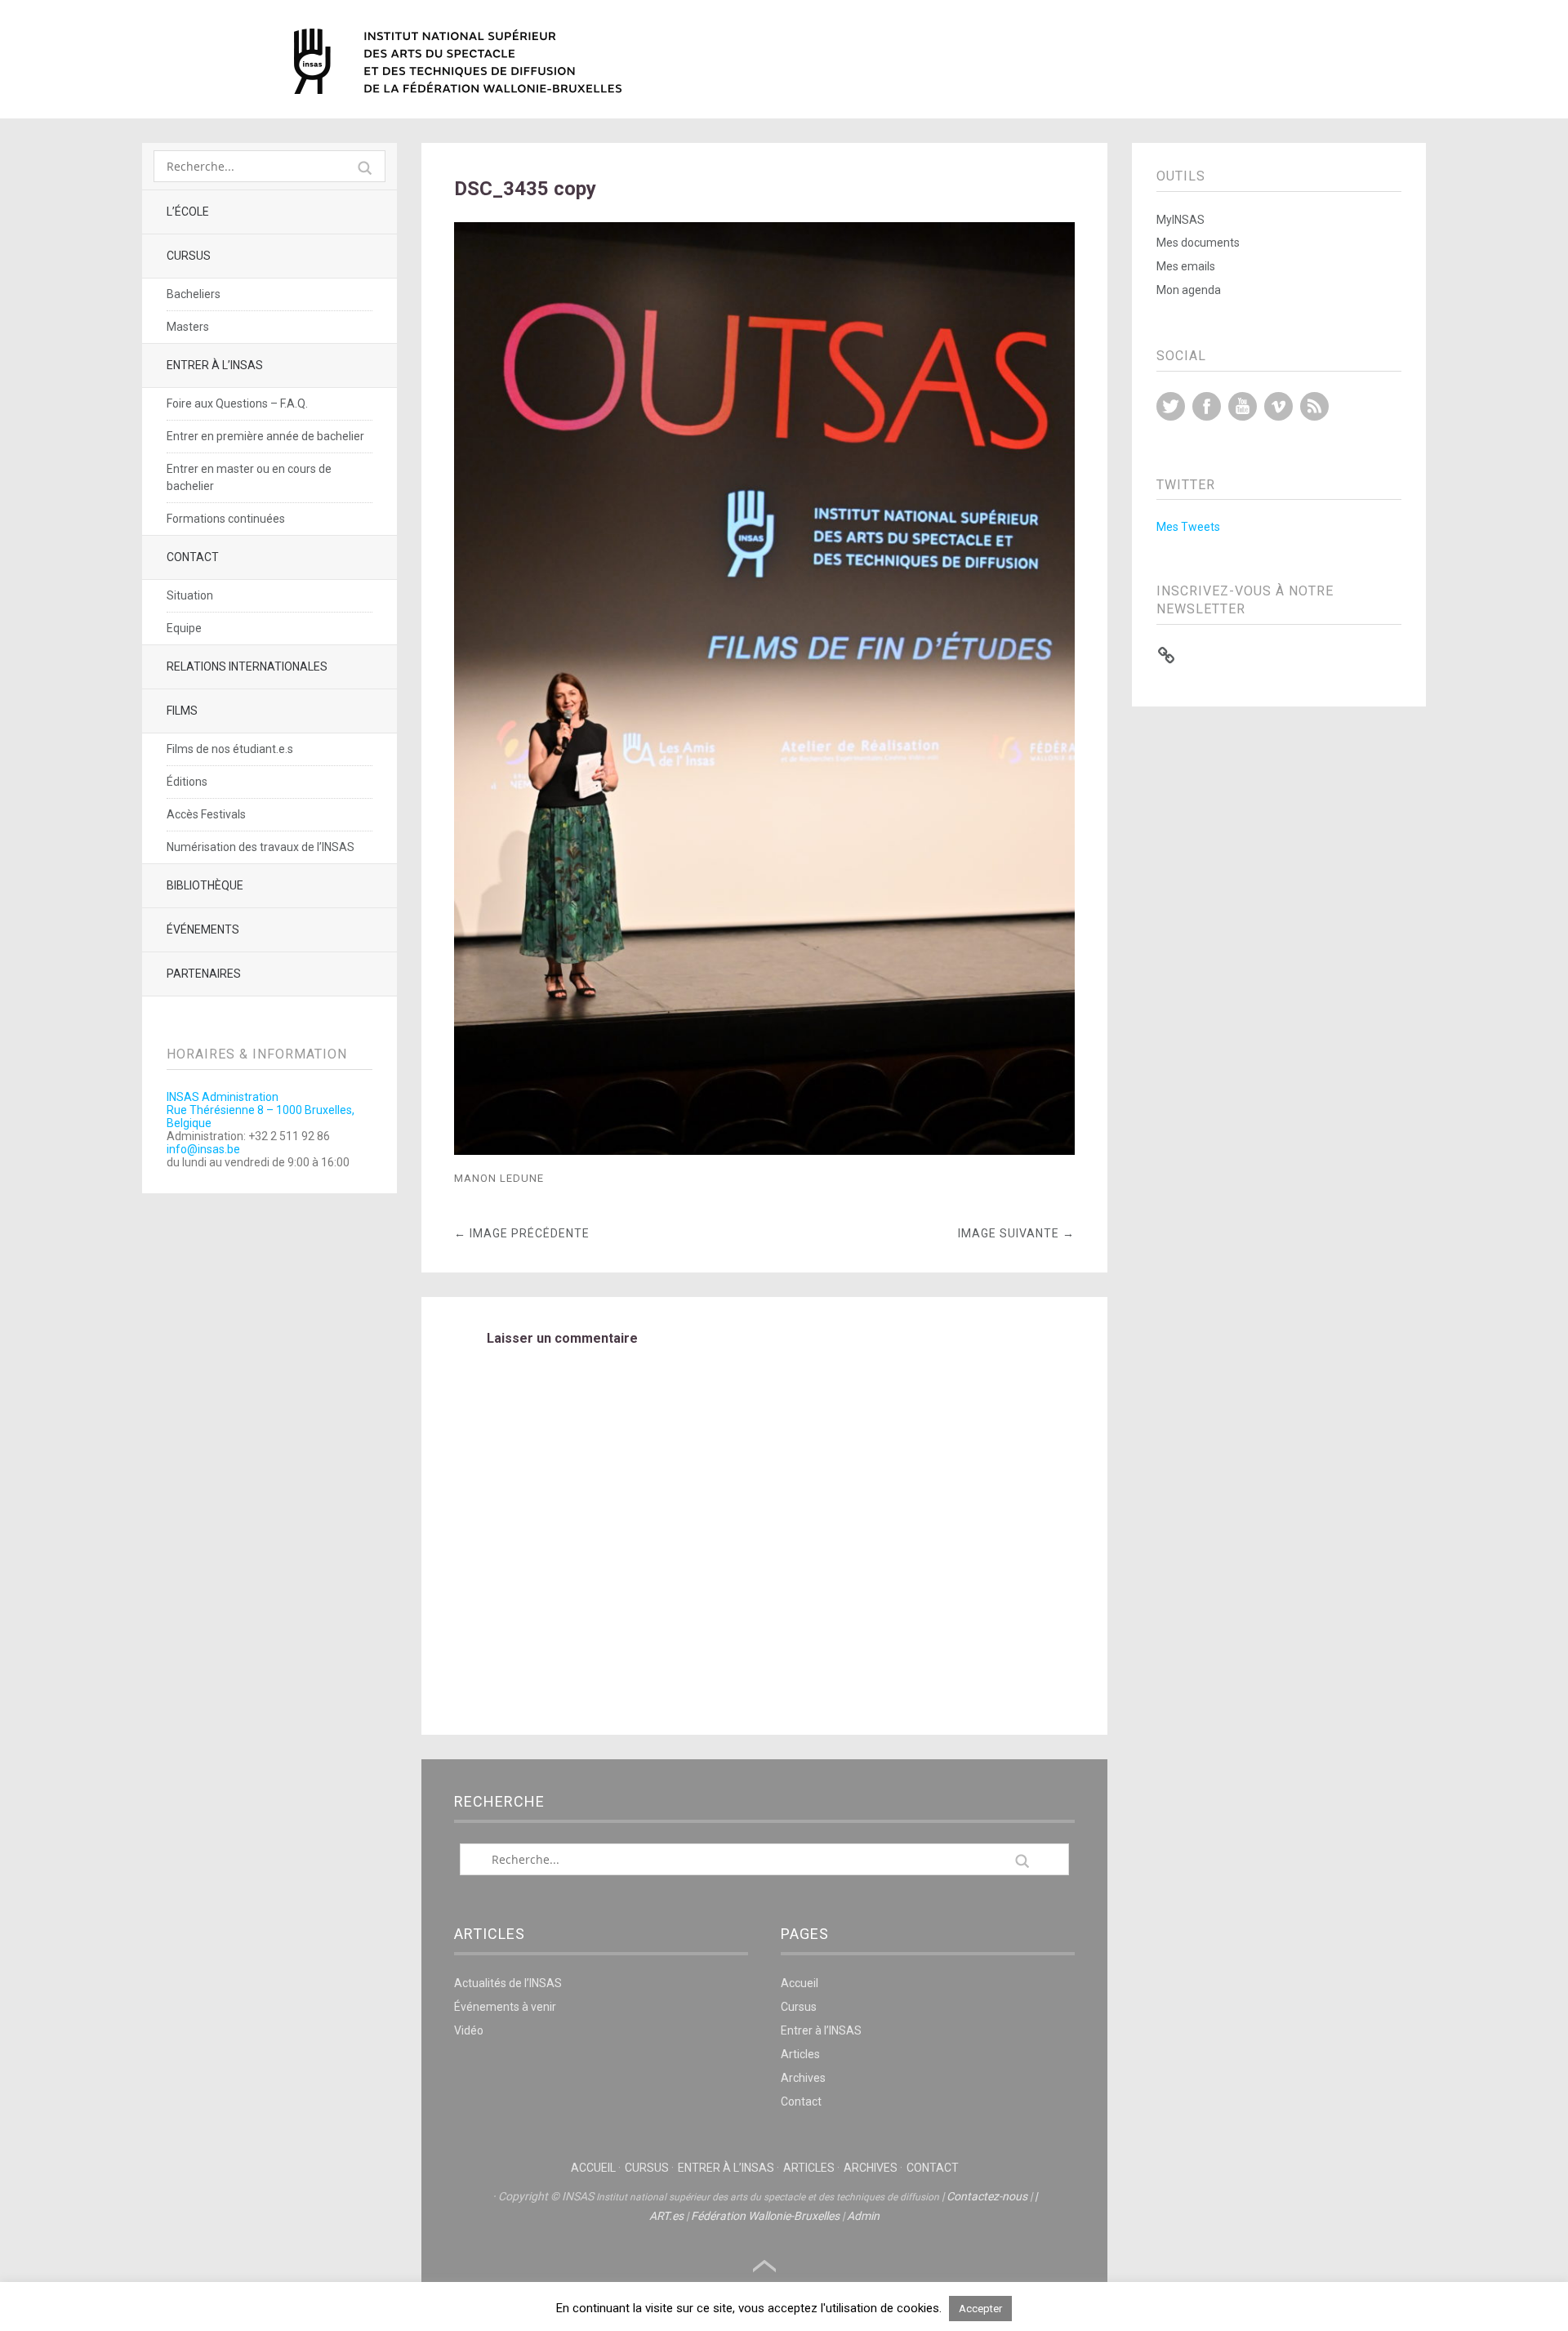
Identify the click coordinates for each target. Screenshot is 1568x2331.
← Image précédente (522, 1233)
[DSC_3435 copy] (764, 1150)
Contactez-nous (987, 2196)
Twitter (1171, 406)
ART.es (666, 2216)
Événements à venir (505, 2007)
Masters (188, 327)
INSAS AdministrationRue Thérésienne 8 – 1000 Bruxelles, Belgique (261, 1110)
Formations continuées (226, 519)
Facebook (1207, 406)
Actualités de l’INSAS (508, 1983)
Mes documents (1198, 243)
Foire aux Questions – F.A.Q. (237, 403)
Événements (203, 929)
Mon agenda (1189, 290)
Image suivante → (1016, 1233)
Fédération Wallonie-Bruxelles (765, 2216)
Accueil (800, 1983)
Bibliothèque (205, 885)
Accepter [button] (980, 2309)
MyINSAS (1180, 220)
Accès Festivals (206, 814)
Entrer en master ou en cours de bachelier (249, 477)
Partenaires (204, 974)
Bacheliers (194, 294)
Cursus (189, 256)
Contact (193, 557)
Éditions (187, 782)
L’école (188, 212)
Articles (800, 2054)
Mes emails (1186, 266)
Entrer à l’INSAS (215, 365)
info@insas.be (203, 1149)
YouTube (1243, 406)
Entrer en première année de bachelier (265, 436)
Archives (803, 2078)
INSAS (458, 61)
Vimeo (1278, 406)
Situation (190, 595)
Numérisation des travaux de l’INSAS (261, 847)
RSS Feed (1314, 406)
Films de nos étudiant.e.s (230, 749)
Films (182, 711)
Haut (764, 2266)
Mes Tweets (1188, 527)
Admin (863, 2216)
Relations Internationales (247, 666)
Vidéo (469, 2030)
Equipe (184, 628)
